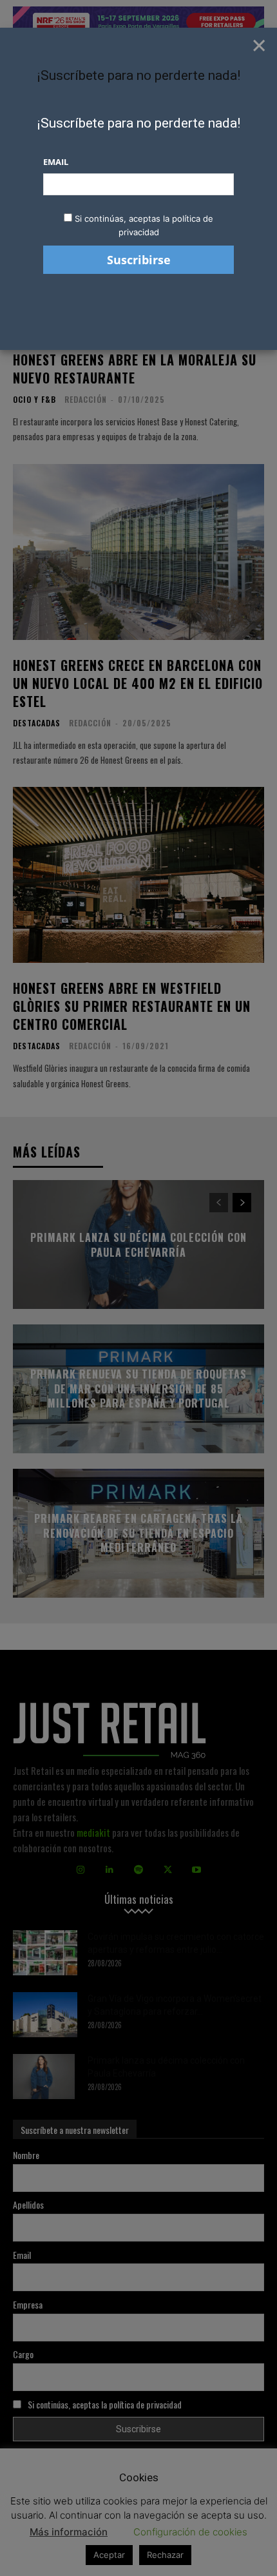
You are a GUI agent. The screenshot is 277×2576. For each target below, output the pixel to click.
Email (56, 162)
